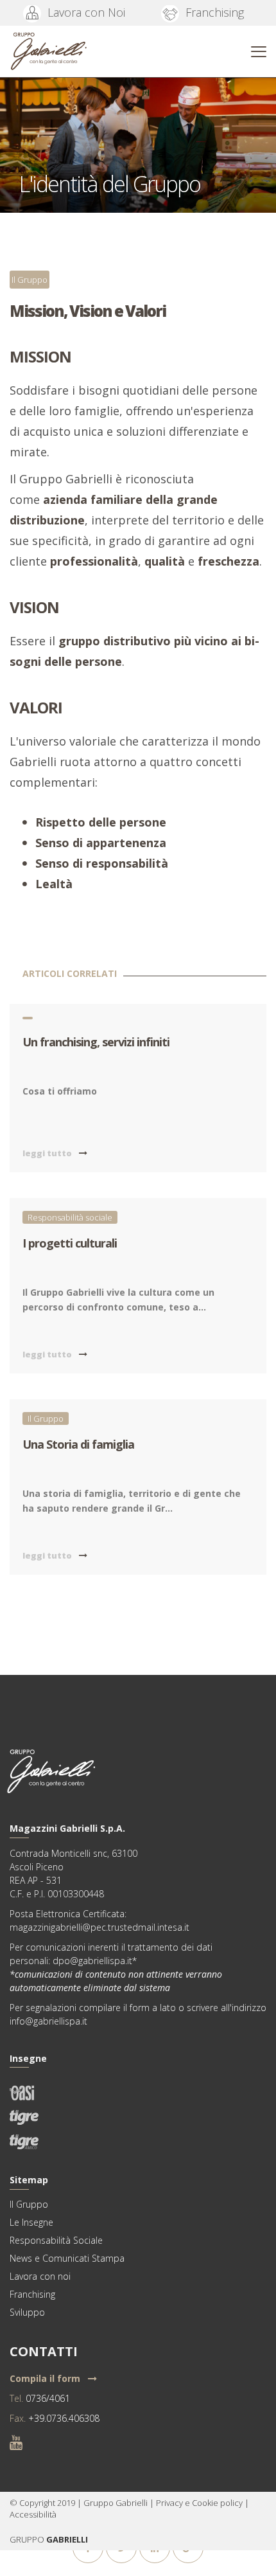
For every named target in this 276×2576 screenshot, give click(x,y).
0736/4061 (48, 2398)
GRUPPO (28, 2539)
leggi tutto (48, 1153)
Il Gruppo (30, 280)
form (140, 2008)
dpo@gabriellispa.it (92, 1961)
